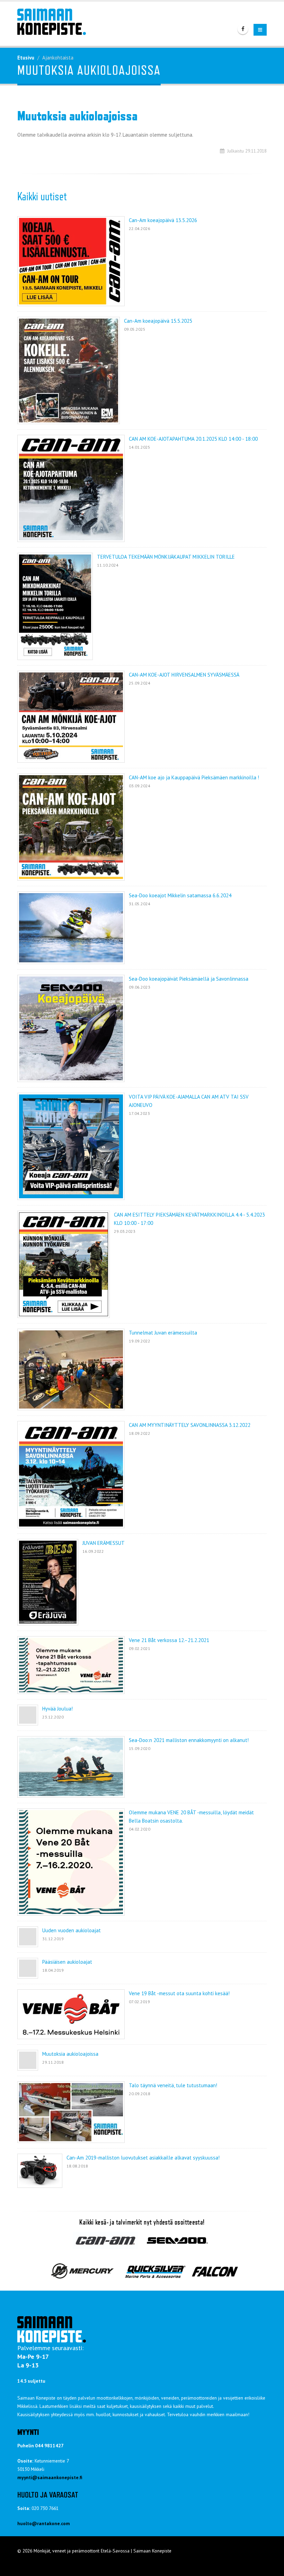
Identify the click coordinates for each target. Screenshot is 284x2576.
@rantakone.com (51, 2523)
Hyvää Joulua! (57, 1709)
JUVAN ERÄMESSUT (104, 1543)
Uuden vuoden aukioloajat (72, 1930)
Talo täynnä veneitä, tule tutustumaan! (173, 2085)
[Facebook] (243, 29)
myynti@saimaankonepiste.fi (50, 2477)
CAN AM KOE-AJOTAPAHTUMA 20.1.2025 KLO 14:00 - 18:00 (193, 439)
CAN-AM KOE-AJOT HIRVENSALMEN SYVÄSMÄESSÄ (184, 675)
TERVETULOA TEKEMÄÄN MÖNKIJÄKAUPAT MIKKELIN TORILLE (166, 557)
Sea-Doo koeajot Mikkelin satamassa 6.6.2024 (180, 895)
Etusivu (26, 58)
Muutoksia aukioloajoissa (70, 2054)
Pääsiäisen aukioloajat (67, 1962)
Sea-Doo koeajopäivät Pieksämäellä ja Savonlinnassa (189, 979)
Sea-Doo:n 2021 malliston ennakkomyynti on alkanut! (189, 1740)
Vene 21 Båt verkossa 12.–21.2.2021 (169, 1640)
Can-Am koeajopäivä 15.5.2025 (158, 321)
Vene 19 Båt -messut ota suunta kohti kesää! (179, 1993)
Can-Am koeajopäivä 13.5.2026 (163, 220)
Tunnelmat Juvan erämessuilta (163, 1333)
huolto (25, 2523)
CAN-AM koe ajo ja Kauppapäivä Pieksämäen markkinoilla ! (194, 777)
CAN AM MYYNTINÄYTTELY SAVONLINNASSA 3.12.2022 (190, 1425)
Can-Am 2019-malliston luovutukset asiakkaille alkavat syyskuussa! (143, 2158)
